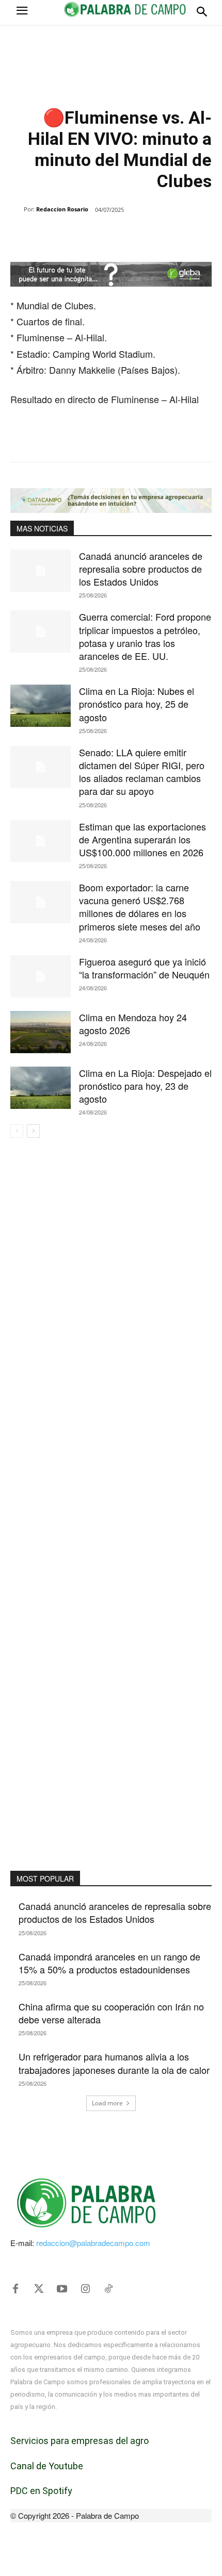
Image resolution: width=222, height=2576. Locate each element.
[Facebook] (53, 236)
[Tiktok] (108, 2289)
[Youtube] (62, 2289)
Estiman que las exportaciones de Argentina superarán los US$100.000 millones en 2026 (142, 839)
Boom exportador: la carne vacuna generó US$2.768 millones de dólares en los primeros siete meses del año (140, 907)
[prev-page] (17, 1131)
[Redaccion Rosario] (17, 209)
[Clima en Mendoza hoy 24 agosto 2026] (41, 1032)
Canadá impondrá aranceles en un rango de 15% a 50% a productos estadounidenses (109, 1963)
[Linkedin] (124, 236)
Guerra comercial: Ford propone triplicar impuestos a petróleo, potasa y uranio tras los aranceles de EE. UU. (145, 636)
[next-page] (33, 1131)
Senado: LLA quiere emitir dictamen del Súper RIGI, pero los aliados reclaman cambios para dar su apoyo (142, 772)
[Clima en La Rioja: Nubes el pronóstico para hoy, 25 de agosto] (41, 706)
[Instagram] (85, 2289)
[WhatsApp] (101, 236)
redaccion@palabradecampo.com (93, 2243)
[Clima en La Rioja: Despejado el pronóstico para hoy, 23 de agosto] (41, 1088)
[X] (77, 236)
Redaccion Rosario (62, 209)
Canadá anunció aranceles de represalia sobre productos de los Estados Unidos (141, 569)
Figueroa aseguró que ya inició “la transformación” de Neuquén (144, 968)
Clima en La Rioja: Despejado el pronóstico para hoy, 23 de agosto (145, 1086)
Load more (107, 2103)
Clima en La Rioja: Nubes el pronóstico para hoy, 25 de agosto (137, 704)
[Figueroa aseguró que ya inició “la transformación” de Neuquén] (41, 976)
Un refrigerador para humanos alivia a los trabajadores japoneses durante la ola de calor (114, 2063)
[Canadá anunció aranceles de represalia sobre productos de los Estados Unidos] (41, 571)
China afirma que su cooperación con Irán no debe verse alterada (111, 2013)
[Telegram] (148, 236)
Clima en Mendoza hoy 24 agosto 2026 (133, 1024)
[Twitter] (39, 2289)
